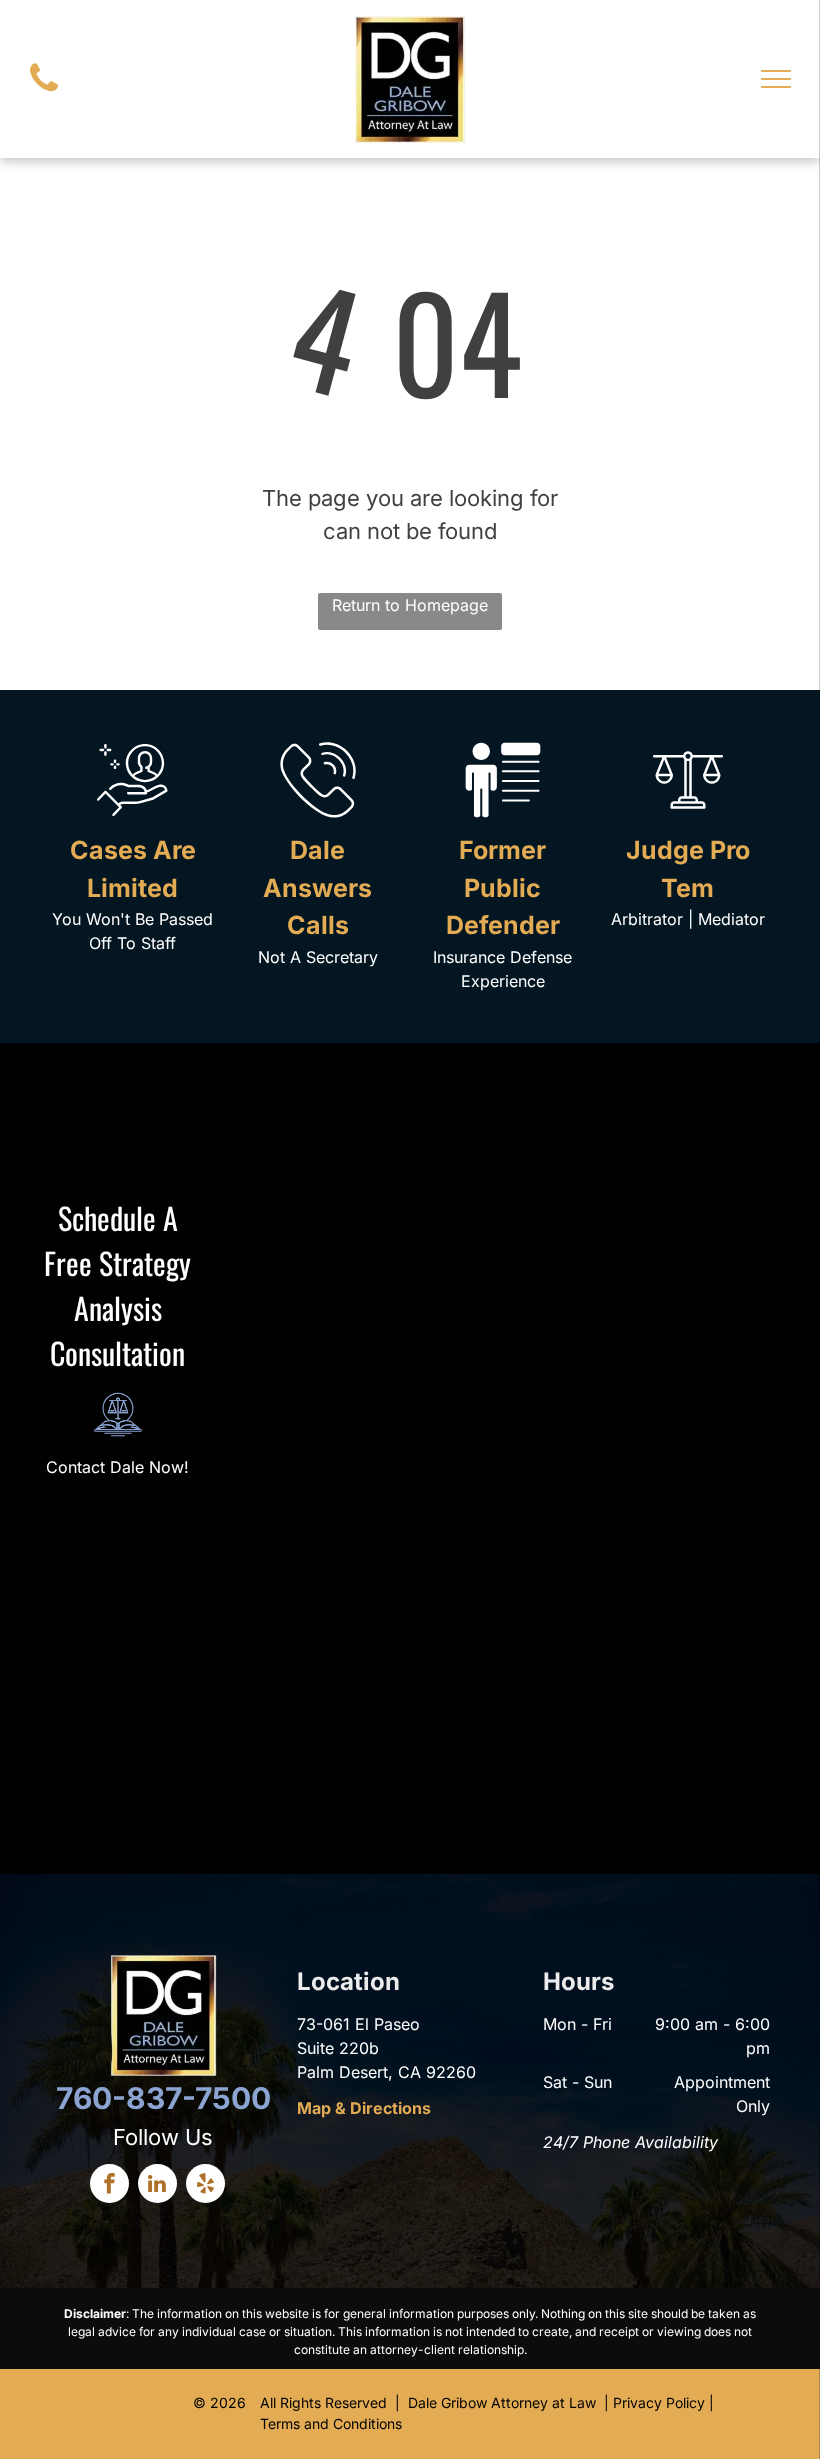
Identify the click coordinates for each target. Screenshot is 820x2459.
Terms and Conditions (331, 2423)
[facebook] (109, 2186)
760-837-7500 (163, 2098)
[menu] (776, 79)
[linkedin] (157, 2186)
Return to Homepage (410, 605)
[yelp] (205, 2186)
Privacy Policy (659, 2402)
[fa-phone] (44, 96)
